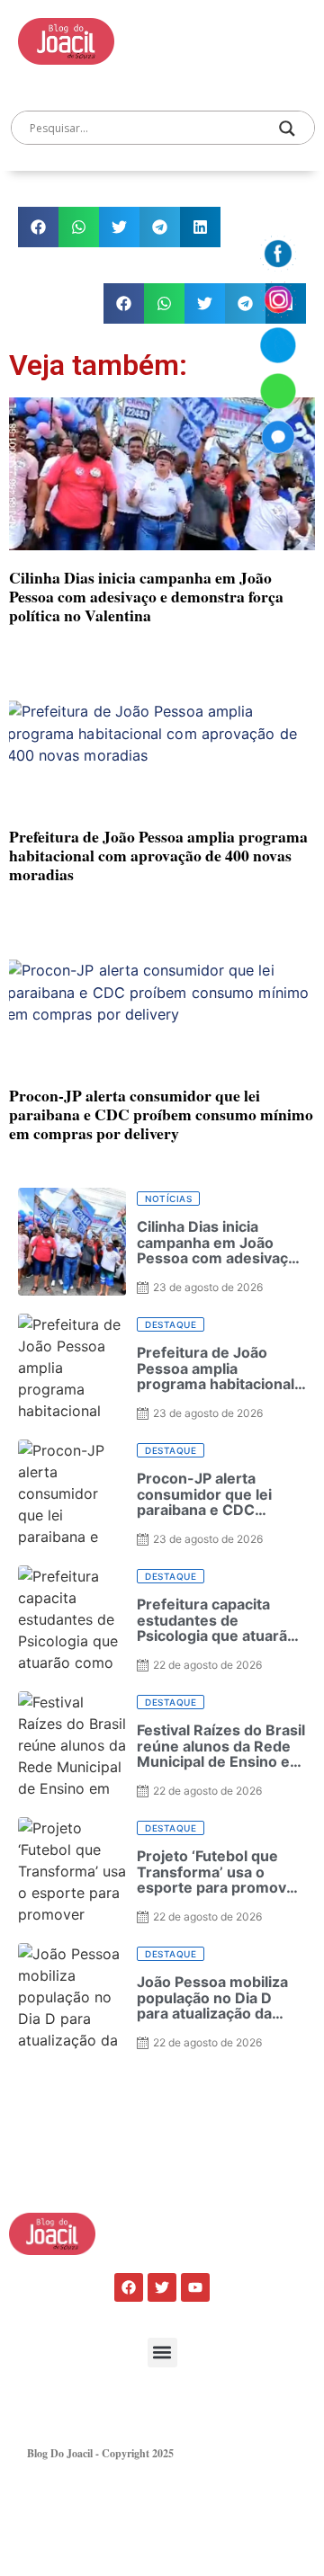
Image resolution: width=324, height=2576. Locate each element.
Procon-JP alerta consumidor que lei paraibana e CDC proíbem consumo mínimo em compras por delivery (161, 1114)
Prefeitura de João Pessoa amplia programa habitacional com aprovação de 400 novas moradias (158, 855)
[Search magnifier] (287, 129)
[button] (38, 227)
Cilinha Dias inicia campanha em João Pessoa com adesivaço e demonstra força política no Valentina (146, 596)
